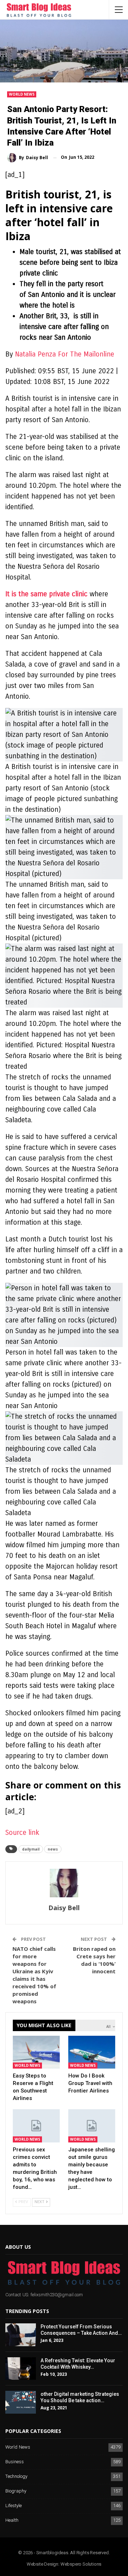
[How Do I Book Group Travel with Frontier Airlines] (92, 2052)
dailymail (31, 1849)
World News (22, 94)
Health (12, 2521)
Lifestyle (14, 2506)
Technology (16, 2477)
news (53, 1849)
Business (15, 2462)
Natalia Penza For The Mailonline (65, 354)
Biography (16, 2491)
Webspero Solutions (81, 2564)
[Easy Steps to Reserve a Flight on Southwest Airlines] (36, 2052)
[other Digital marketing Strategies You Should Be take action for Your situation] (21, 2402)
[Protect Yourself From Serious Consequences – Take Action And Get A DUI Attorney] (21, 2335)
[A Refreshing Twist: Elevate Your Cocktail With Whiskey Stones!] (21, 2369)
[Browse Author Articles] (64, 1883)
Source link (22, 1833)
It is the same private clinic (47, 594)
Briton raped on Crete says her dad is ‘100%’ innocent (94, 1960)
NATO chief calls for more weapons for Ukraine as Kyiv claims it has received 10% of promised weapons (34, 1975)
